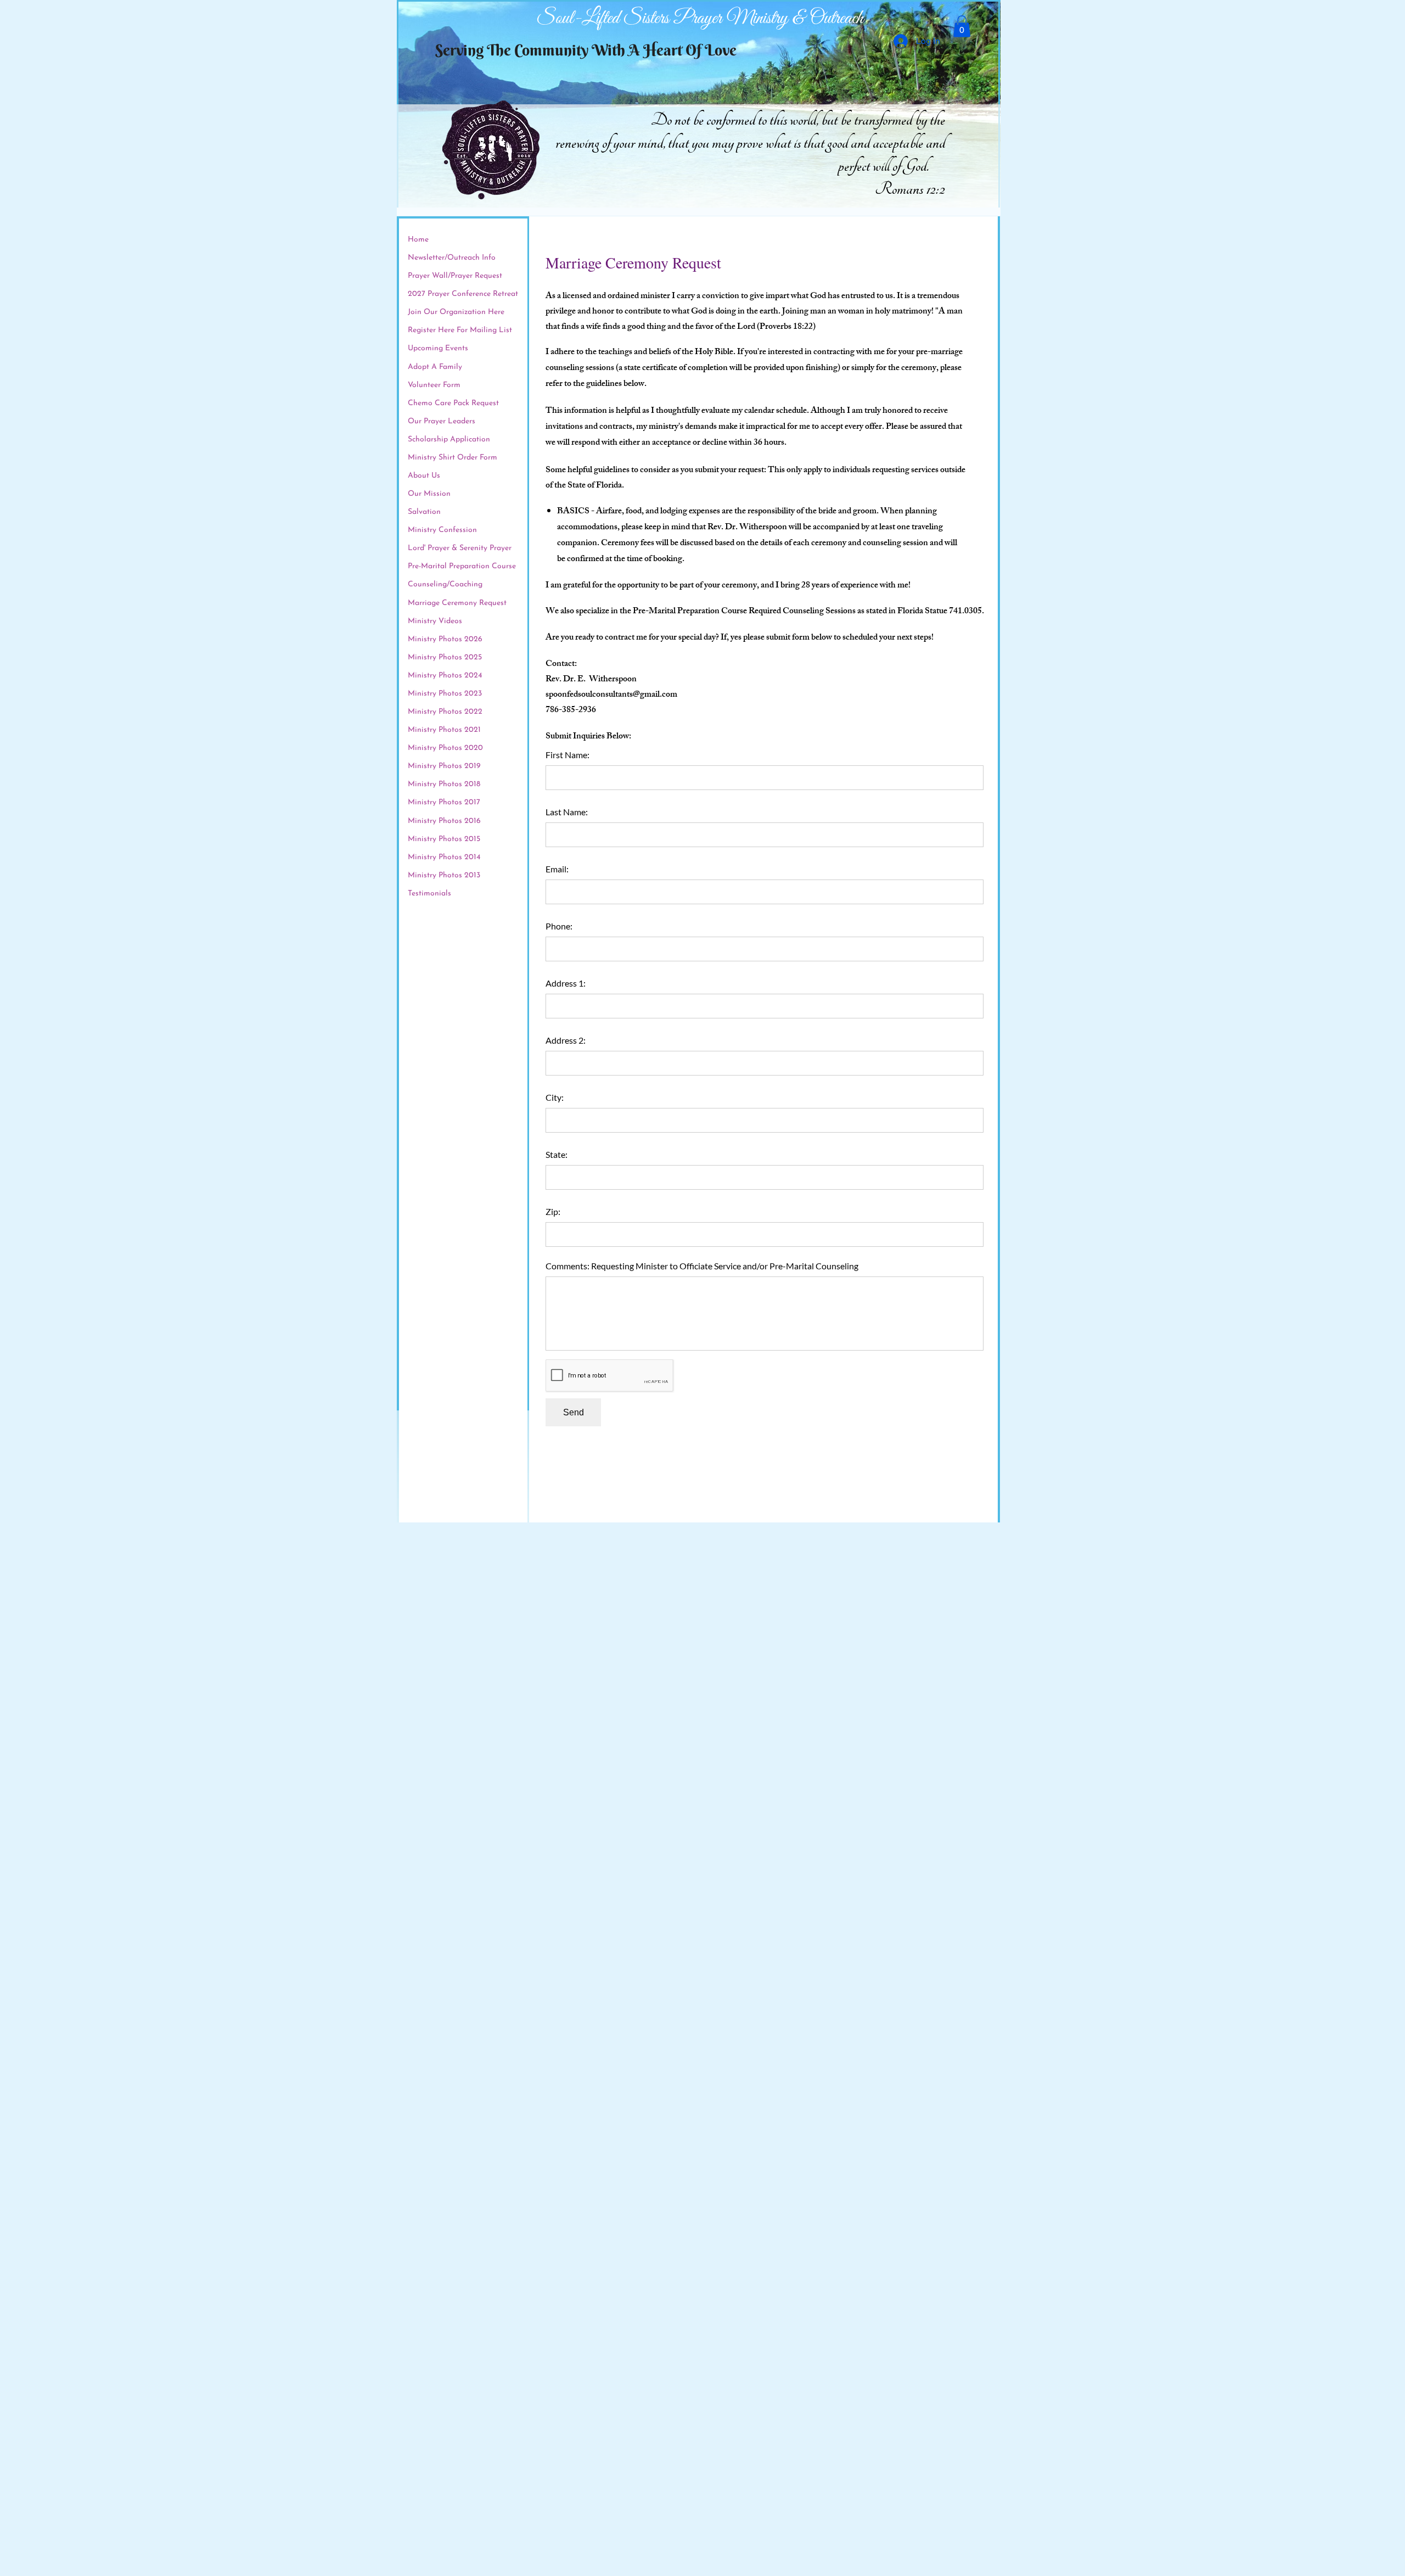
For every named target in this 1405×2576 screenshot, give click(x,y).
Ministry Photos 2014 (444, 857)
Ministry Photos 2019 (444, 766)
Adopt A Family (435, 367)
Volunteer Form (434, 385)
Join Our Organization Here (456, 312)
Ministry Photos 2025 (445, 657)
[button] (962, 26)
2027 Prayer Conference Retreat (463, 294)
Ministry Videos (435, 621)
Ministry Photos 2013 (444, 875)
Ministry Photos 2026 (445, 639)
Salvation (424, 512)
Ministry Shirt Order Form (453, 458)
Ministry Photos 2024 (445, 676)
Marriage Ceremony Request (457, 603)
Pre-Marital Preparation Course (462, 566)
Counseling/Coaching (445, 584)
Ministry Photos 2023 (445, 694)
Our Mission (429, 494)
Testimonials (429, 894)
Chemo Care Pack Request (453, 403)
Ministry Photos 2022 (445, 712)
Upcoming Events (438, 348)
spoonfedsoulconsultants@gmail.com (611, 695)
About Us (424, 476)
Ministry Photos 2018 (444, 784)
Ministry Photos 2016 (444, 821)
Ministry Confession (442, 530)
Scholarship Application (449, 439)
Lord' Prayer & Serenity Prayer (460, 548)
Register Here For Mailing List (460, 330)
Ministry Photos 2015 (444, 839)
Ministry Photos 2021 (444, 730)
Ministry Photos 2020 (445, 748)
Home (418, 240)
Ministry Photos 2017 (444, 802)
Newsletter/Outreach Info (452, 258)
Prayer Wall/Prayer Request (455, 276)
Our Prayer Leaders (442, 421)
